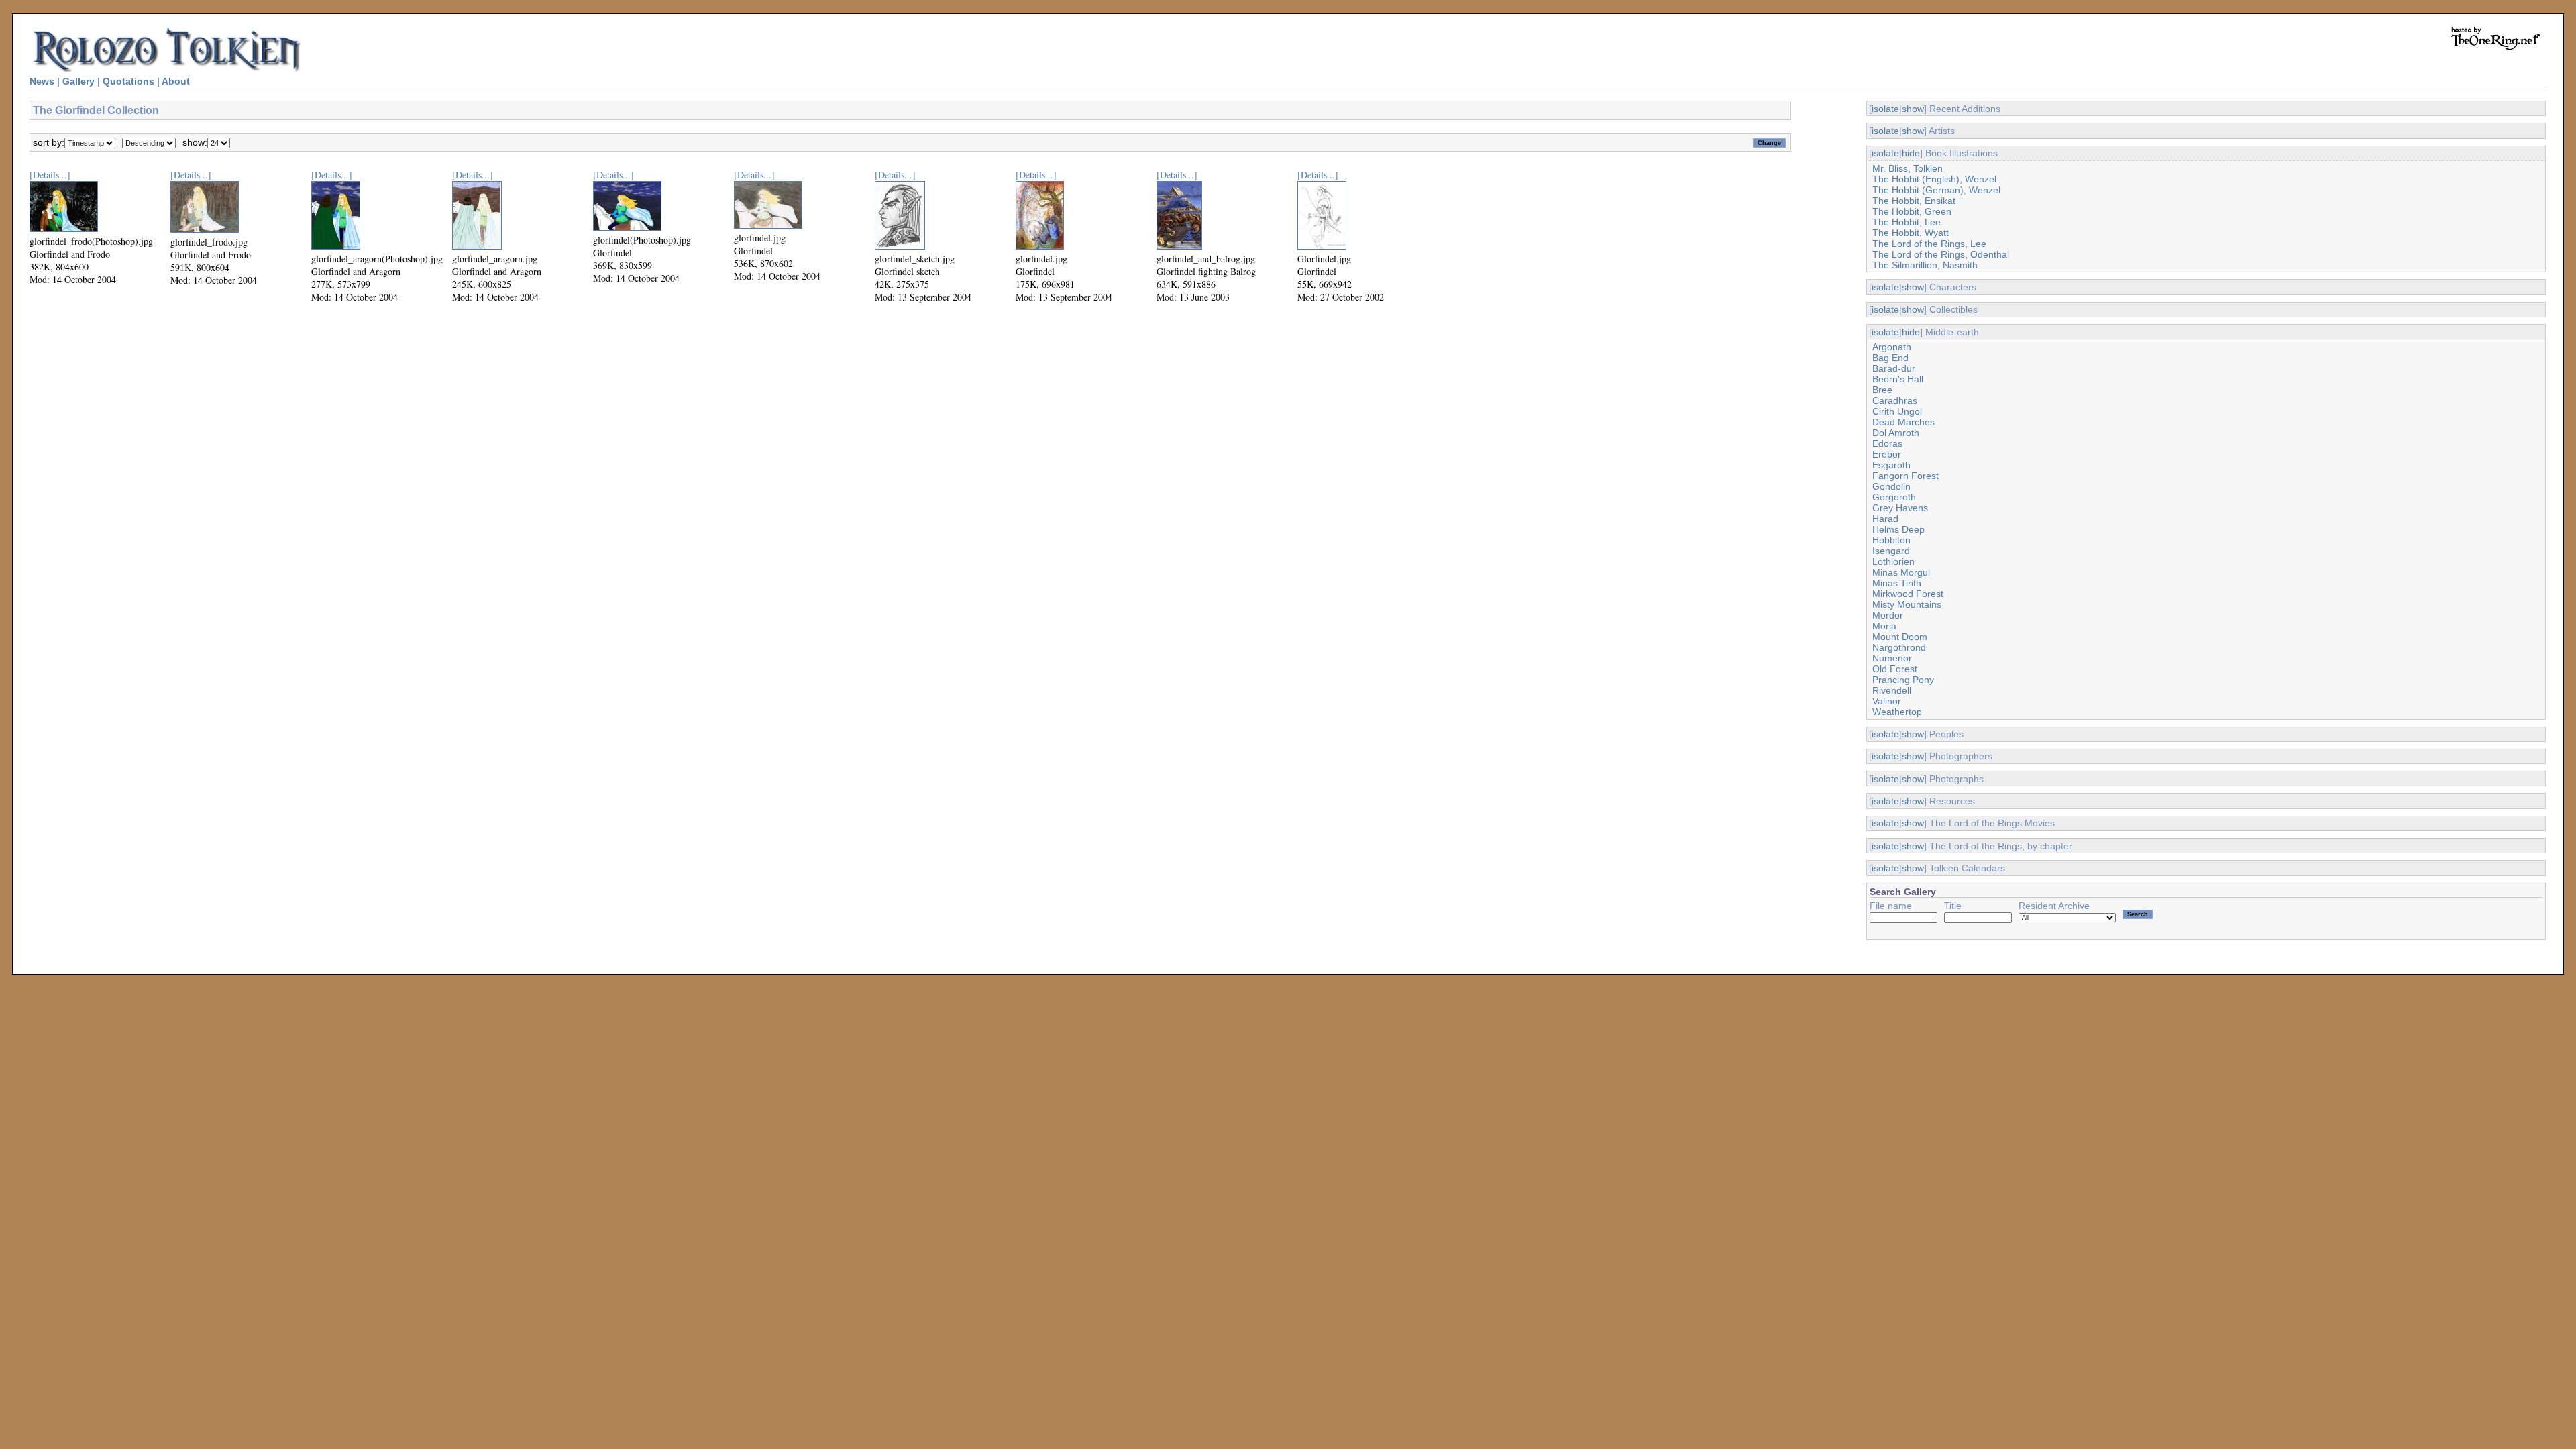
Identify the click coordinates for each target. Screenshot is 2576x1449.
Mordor (1888, 615)
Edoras (1887, 443)
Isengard (1891, 551)
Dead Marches (1903, 422)
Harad (1885, 519)
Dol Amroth (1896, 433)
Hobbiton (1891, 540)
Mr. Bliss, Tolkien (1908, 168)
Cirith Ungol (1897, 411)
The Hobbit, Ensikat (1914, 201)
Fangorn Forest (1906, 476)
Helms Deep (1898, 529)
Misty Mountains (1907, 604)
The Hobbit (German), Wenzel (1936, 190)
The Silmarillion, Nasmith (1925, 265)
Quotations (128, 81)
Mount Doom (1900, 637)
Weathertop (1897, 712)
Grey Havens (1900, 508)
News (42, 81)
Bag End (1890, 358)
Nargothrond (1899, 647)
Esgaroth (1891, 465)
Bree (1882, 390)
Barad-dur (1894, 368)
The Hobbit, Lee (1907, 222)
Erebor (1887, 454)
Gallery (78, 81)
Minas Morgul (1901, 572)
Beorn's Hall (1898, 379)
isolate (1885, 109)
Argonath (1892, 347)
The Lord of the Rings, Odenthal (1941, 254)
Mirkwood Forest (1908, 594)
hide (1911, 153)
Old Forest (1895, 669)
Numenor (1892, 658)
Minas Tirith (1897, 583)
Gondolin (1891, 486)
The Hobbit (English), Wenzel (1934, 179)
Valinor (1887, 701)
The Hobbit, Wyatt (1911, 233)
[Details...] (50, 175)
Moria (1884, 626)
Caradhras (1895, 400)
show (1913, 109)
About (176, 81)
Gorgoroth (1894, 497)
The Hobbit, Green (1912, 211)
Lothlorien (1893, 561)
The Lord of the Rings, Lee (1929, 244)
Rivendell (1892, 690)
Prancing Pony (1903, 680)
